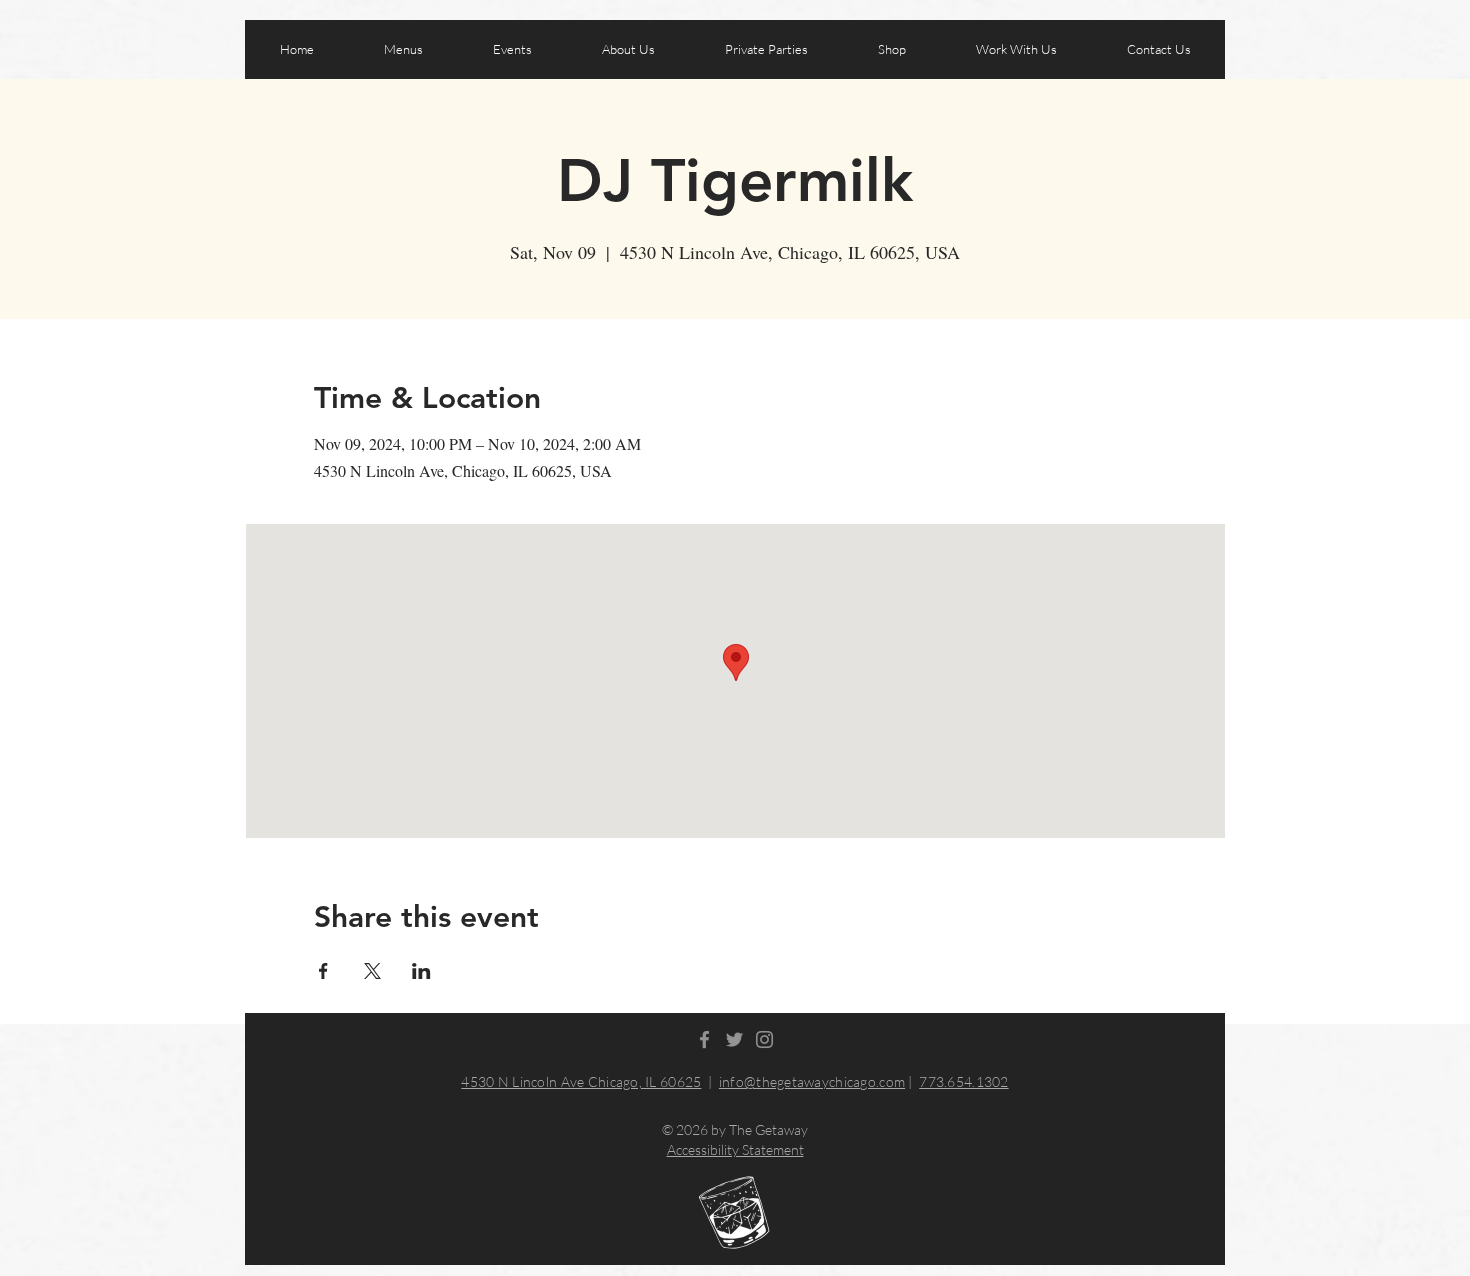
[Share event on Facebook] (323, 971)
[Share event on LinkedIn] (421, 971)
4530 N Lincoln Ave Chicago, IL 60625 (581, 1081)
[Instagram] (764, 1039)
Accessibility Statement (735, 1149)
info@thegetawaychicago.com (812, 1081)
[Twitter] (734, 1039)
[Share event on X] (372, 971)
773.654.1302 (963, 1081)
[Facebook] (704, 1039)
